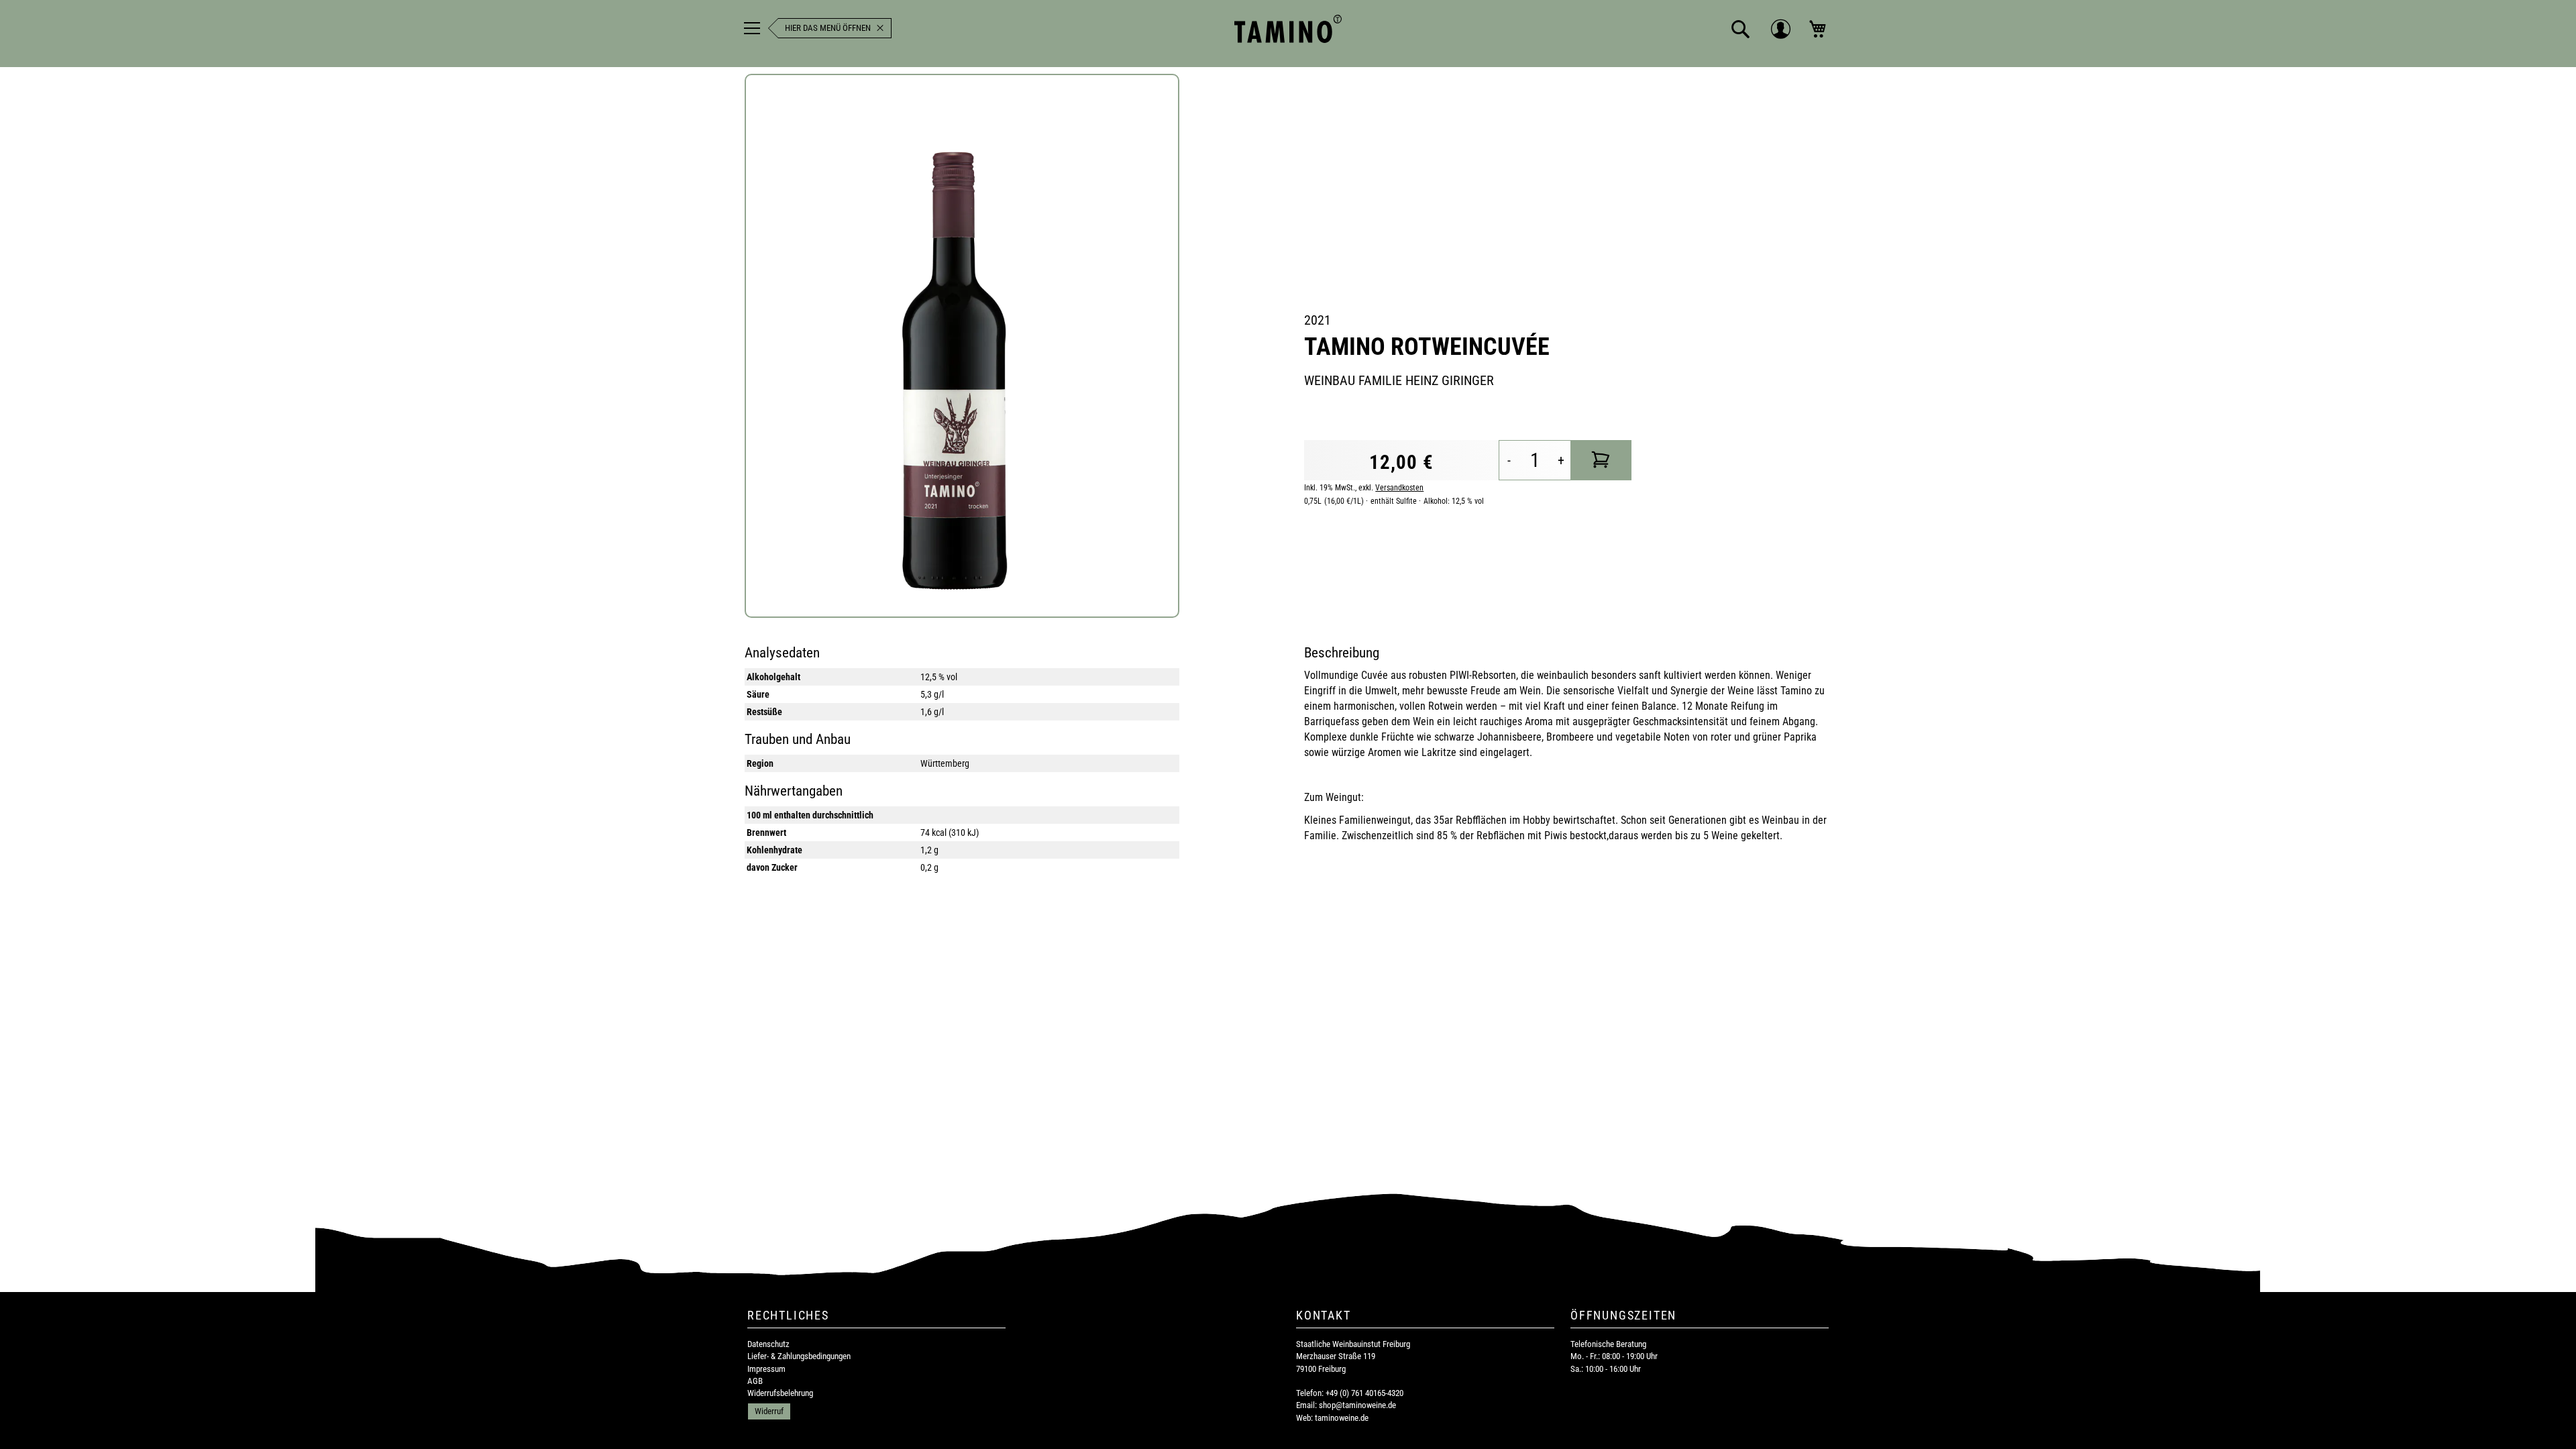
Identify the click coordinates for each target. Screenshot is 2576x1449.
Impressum (766, 1369)
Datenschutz (768, 1344)
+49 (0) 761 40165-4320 (1364, 1393)
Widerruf (769, 1411)
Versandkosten (1399, 488)
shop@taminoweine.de (1357, 1405)
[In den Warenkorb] (1601, 460)
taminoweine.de (1342, 1418)
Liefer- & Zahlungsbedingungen (799, 1356)
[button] (1741, 30)
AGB (755, 1381)
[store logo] (1288, 29)
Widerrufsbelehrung (780, 1393)
